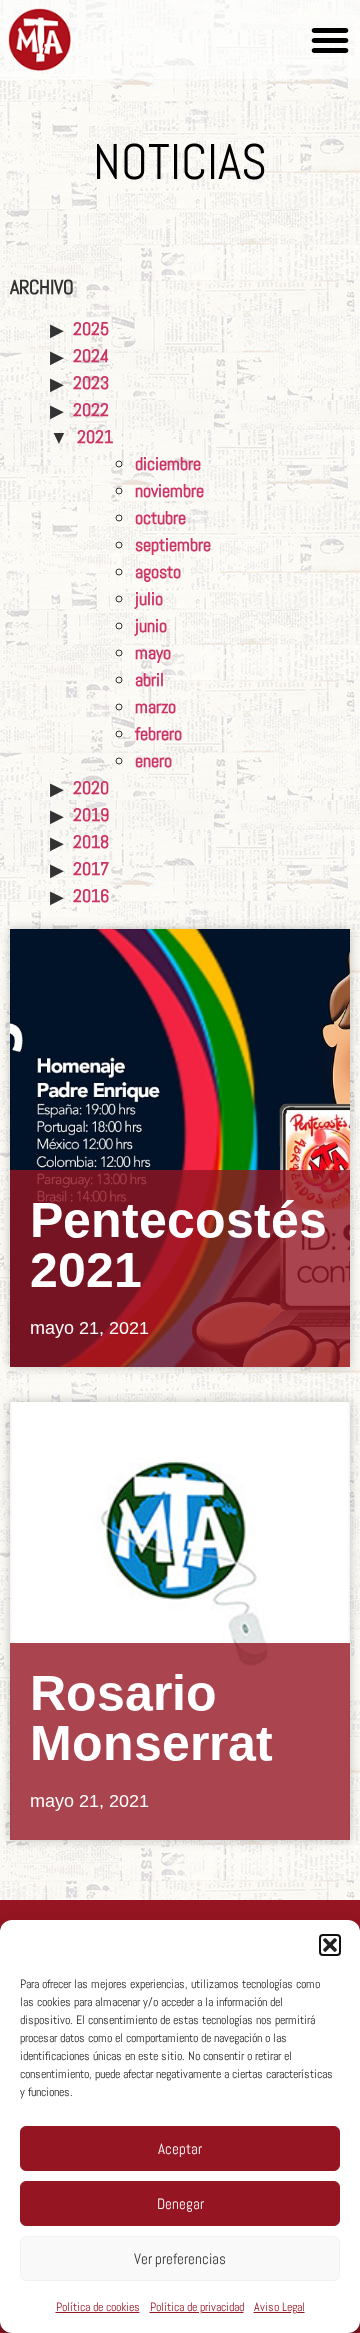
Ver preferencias (180, 2258)
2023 (91, 382)
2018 (91, 841)
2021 (95, 436)
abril (149, 679)
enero (153, 760)
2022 (91, 409)
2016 (91, 895)
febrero (158, 733)
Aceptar (180, 2148)
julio (149, 598)
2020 (91, 787)
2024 (91, 355)
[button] (330, 1945)
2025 (91, 328)
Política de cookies (98, 2307)
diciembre (168, 463)
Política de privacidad (197, 2307)
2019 (91, 814)
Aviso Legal (279, 2307)
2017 (91, 868)
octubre (160, 517)
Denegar (180, 2203)
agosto (158, 571)
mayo (153, 652)
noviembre (169, 490)
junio (151, 625)
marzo (155, 706)
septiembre (173, 544)
